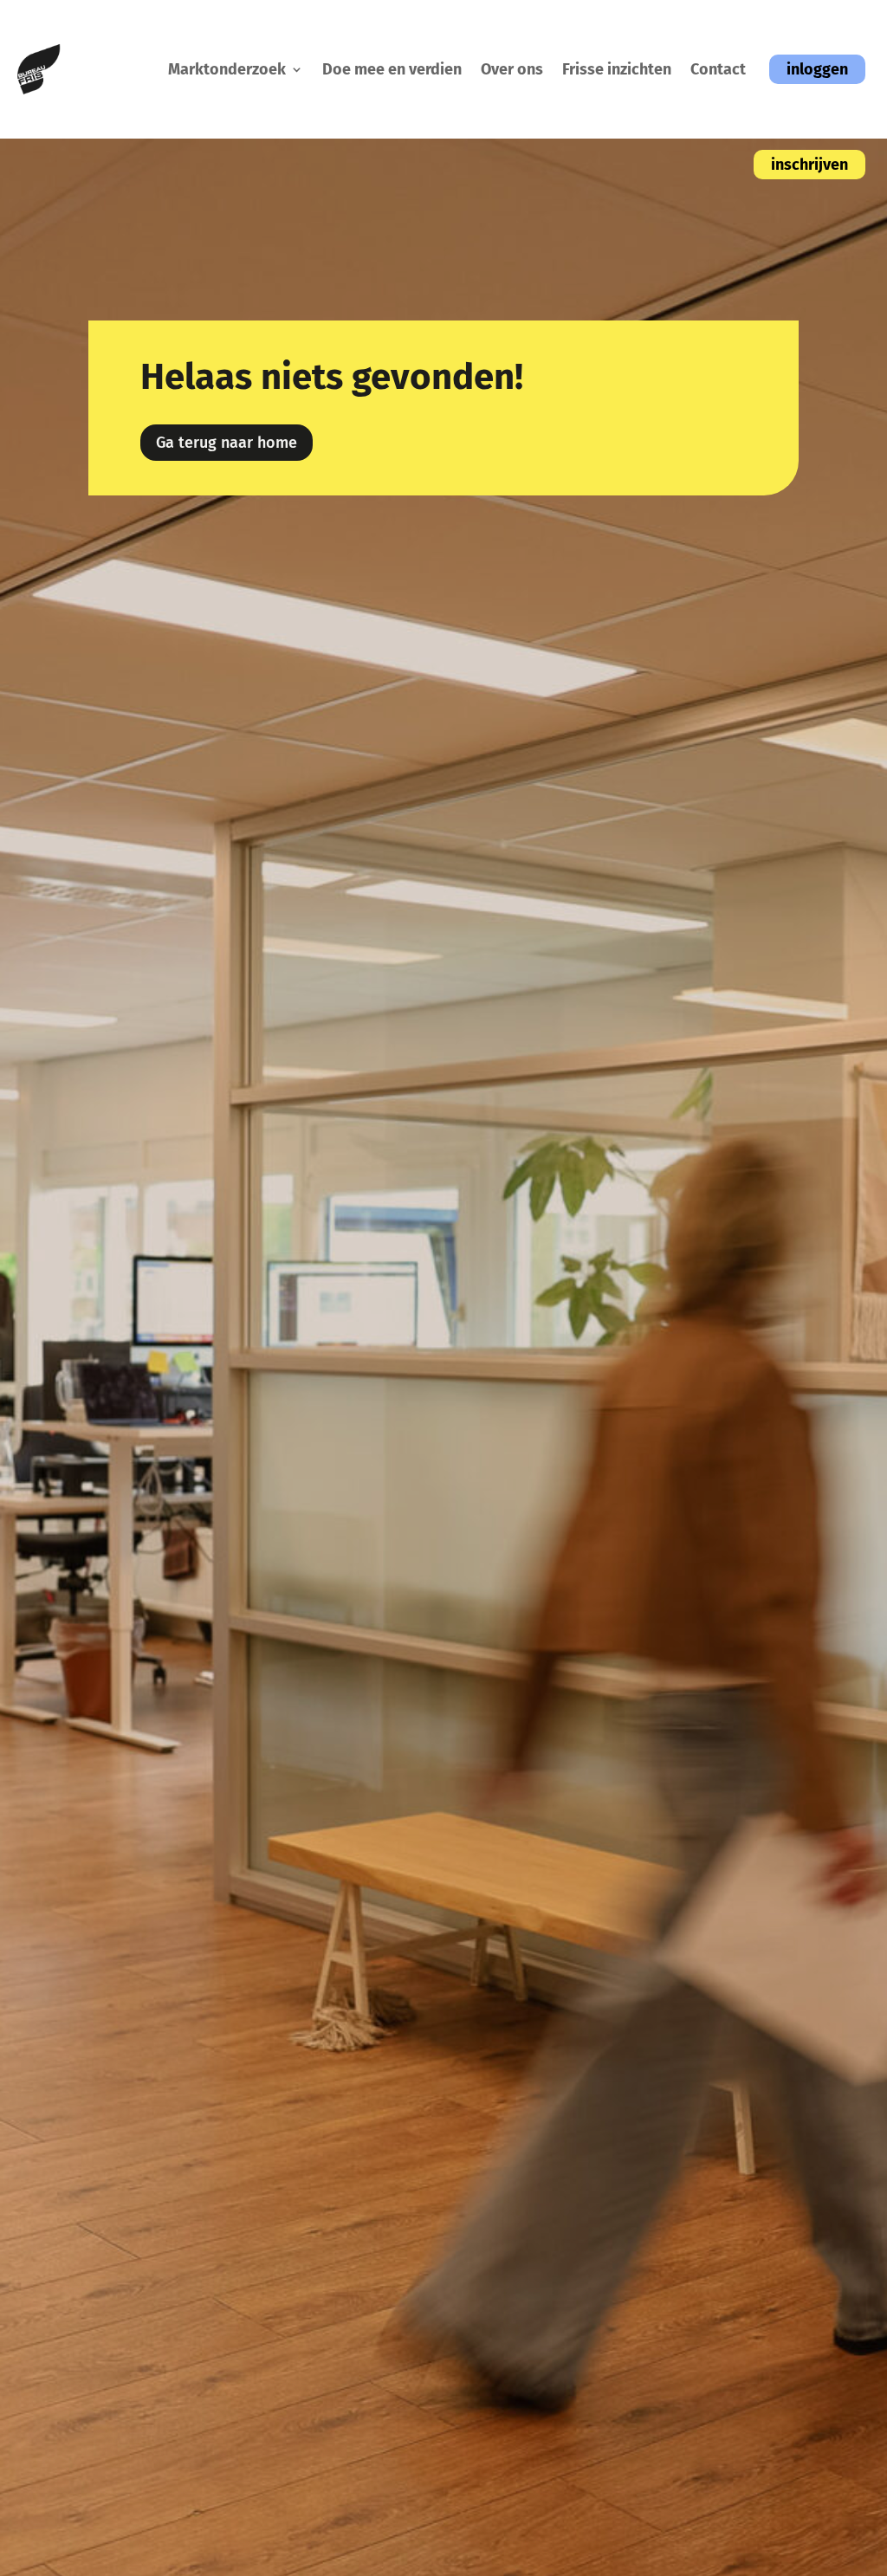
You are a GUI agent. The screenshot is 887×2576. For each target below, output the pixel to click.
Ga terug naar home (227, 443)
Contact (718, 69)
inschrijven (809, 165)
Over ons (512, 69)
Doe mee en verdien (392, 69)
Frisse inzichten (617, 69)
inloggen (817, 69)
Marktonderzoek (227, 69)
